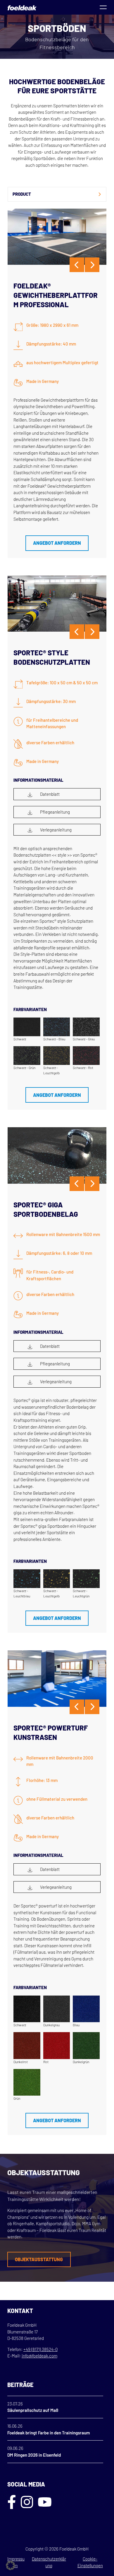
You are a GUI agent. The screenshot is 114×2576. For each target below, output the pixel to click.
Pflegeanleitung (55, 812)
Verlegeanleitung (55, 830)
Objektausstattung (39, 2259)
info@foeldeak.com (39, 2356)
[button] (11, 2565)
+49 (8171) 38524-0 (40, 2349)
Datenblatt (49, 794)
